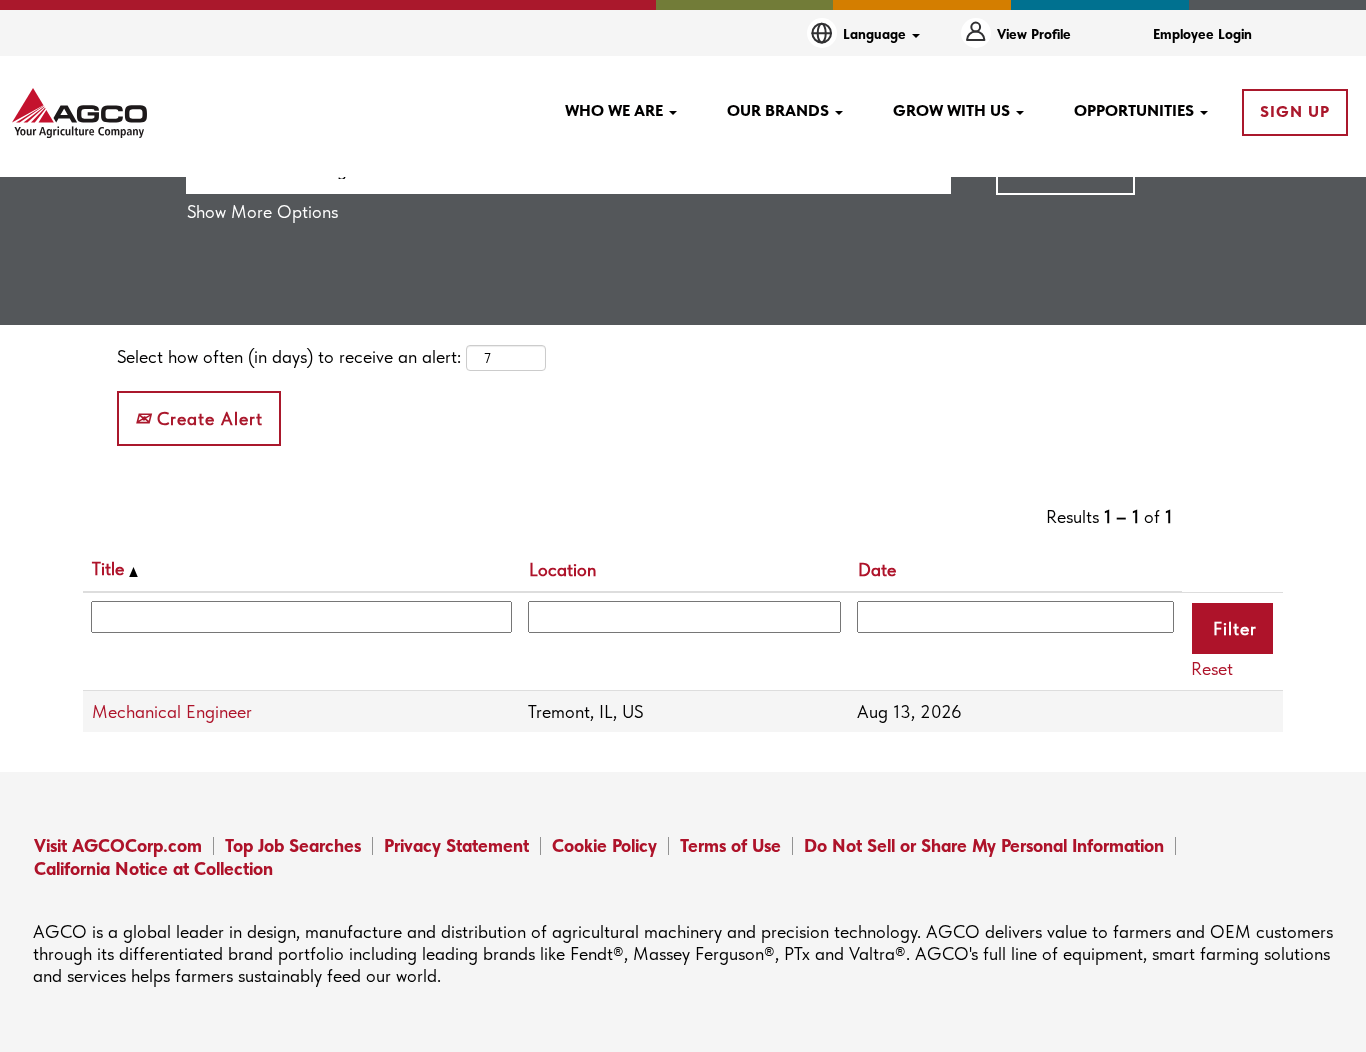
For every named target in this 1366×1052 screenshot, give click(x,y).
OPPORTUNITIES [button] (1136, 110)
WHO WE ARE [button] (616, 110)
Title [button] (110, 568)
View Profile (1034, 34)
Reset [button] (1212, 668)
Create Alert (207, 418)
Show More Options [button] (262, 211)
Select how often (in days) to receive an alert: (289, 356)
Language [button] (876, 34)
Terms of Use (730, 845)
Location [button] (562, 569)
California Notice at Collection (153, 868)
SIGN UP (1295, 111)
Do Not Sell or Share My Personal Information (984, 845)
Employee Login (1202, 34)
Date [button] (877, 569)
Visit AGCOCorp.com (118, 845)
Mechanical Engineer (172, 711)
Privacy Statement (456, 845)
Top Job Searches (293, 845)
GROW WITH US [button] (953, 110)
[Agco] (79, 113)
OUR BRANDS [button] (780, 110)
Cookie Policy (604, 845)
